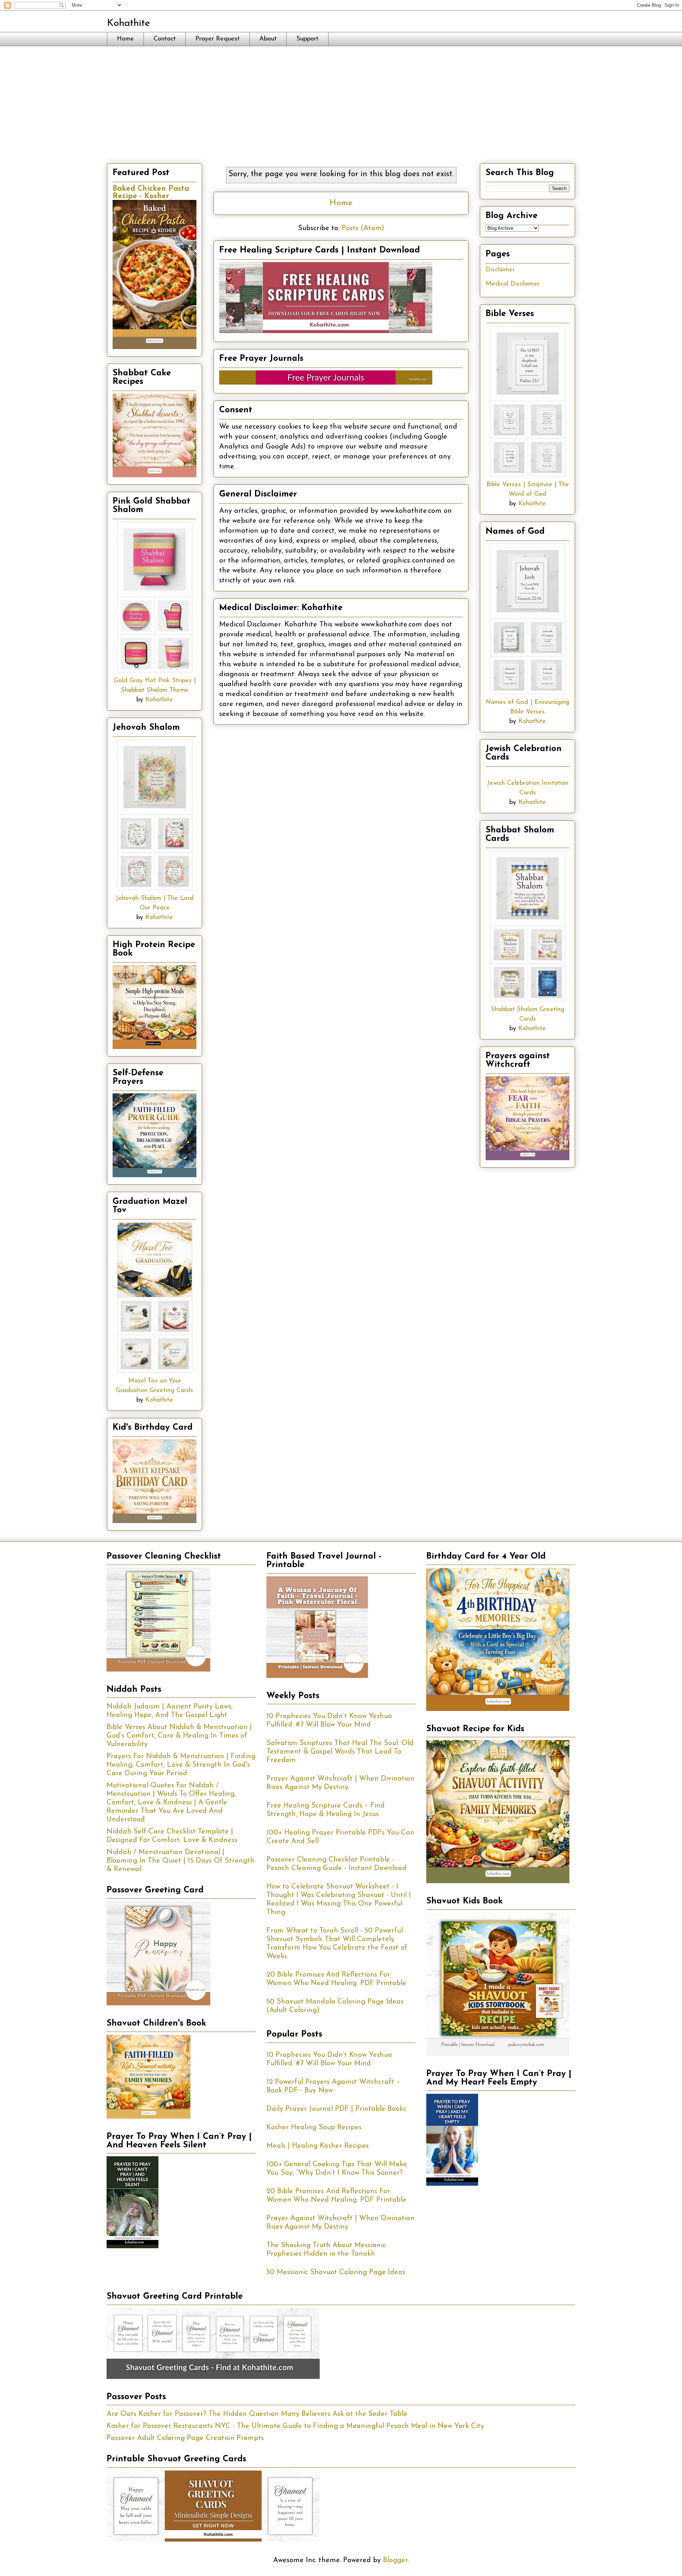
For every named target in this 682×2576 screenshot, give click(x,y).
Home (125, 39)
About (268, 39)
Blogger (395, 2560)
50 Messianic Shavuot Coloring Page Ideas (336, 2272)
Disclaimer (500, 270)
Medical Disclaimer (513, 284)
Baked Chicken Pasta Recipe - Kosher (151, 192)
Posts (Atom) (363, 228)
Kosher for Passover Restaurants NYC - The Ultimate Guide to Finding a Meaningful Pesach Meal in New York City (295, 2426)
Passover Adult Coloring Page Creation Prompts (185, 2438)
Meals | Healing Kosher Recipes (318, 2146)
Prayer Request (218, 39)
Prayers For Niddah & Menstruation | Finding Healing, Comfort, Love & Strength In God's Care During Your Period (181, 1765)
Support (307, 39)
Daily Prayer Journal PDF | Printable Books (336, 2109)
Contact (165, 39)
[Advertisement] (341, 99)
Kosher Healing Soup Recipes (314, 2127)
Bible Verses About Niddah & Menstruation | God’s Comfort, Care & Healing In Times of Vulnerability (179, 1736)
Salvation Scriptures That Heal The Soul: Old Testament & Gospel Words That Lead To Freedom (340, 1752)
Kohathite (128, 23)
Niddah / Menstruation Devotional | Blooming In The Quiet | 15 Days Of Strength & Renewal (180, 1861)
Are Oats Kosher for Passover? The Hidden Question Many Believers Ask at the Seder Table (257, 2414)
